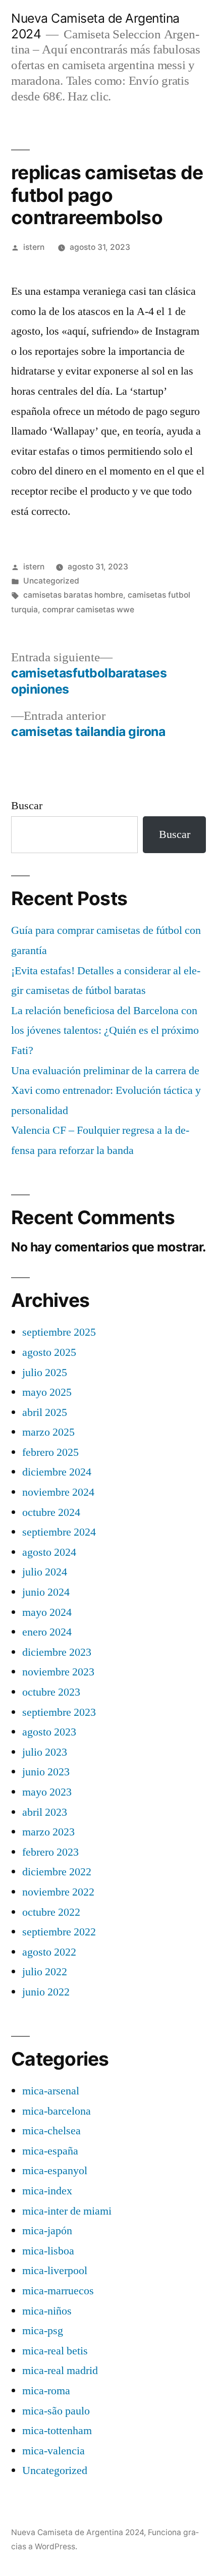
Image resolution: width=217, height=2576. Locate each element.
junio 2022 (46, 1992)
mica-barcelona (57, 2111)
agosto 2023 (49, 1732)
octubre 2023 (51, 1692)
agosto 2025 (49, 1352)
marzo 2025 (48, 1432)
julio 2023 (45, 1752)
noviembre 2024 (58, 1492)
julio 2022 (45, 1972)
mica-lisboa (48, 2251)
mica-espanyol (55, 2171)
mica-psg (43, 2331)
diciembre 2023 (57, 1652)
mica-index (47, 2191)
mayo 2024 (47, 1612)
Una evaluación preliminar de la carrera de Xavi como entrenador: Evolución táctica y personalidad (106, 1091)
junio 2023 (46, 1772)
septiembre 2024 (59, 1532)
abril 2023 (45, 1812)
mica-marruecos (58, 2291)
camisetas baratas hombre (73, 595)
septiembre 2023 (59, 1712)
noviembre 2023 (58, 1672)
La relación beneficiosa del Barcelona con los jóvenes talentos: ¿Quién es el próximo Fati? (105, 1031)
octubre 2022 (51, 1912)
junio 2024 (46, 1592)
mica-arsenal (51, 2091)
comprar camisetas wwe (88, 610)
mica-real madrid (60, 2371)
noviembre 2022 (58, 1892)
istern (34, 247)
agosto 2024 (49, 1552)
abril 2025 (45, 1412)
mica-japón (47, 2231)
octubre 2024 (51, 1512)
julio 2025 (45, 1373)
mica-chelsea (51, 2131)
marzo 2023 (48, 1832)
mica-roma (46, 2391)
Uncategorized (51, 581)
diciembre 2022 (57, 1872)
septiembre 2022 (59, 1932)
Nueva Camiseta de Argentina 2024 (77, 2532)
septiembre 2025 (59, 1332)
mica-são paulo (56, 2411)
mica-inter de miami (67, 2211)
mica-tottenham (57, 2431)
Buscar (27, 806)
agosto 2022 (49, 1952)
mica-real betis (55, 2351)
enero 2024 (47, 1632)
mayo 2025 (47, 1392)
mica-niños (47, 2311)
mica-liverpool (55, 2271)
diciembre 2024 (57, 1472)
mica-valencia (53, 2451)
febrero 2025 (50, 1452)
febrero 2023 (50, 1852)
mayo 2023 (47, 1792)
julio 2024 (45, 1572)
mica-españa (50, 2151)
